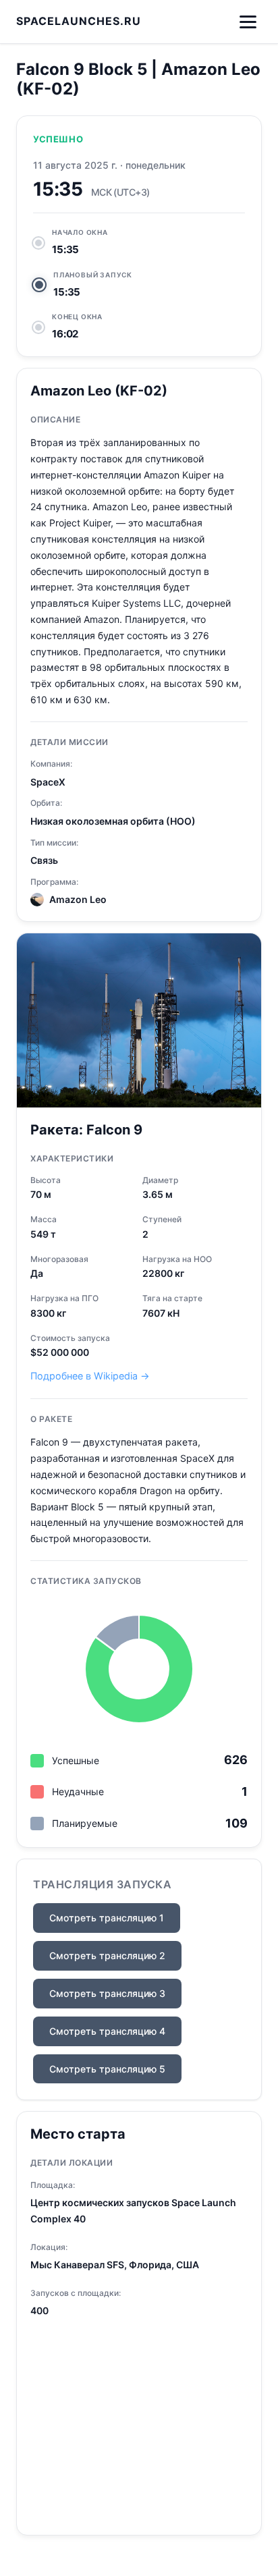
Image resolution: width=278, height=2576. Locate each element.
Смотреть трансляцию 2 (107, 1955)
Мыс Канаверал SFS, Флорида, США (115, 2265)
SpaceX (48, 782)
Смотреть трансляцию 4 (107, 2031)
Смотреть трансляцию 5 (107, 2069)
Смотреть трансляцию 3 (107, 1993)
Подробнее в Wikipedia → (90, 1376)
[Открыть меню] (248, 22)
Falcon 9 (114, 1130)
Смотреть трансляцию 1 (107, 1918)
